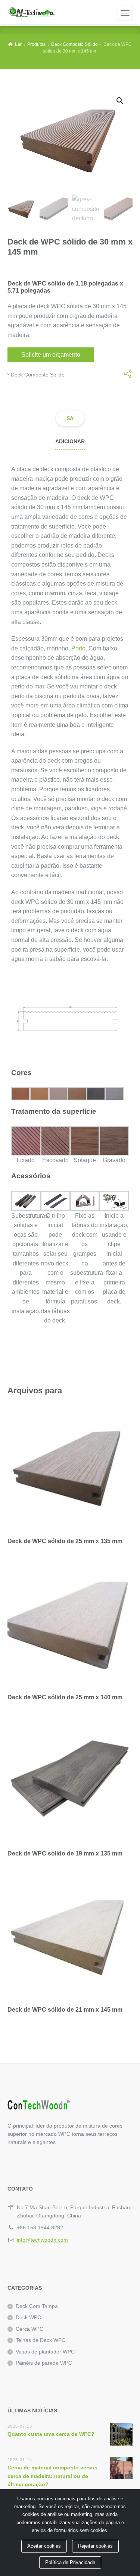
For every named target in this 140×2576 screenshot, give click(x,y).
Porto (78, 648)
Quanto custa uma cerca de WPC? (51, 2434)
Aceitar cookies (44, 2546)
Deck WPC (28, 2317)
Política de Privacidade (70, 2562)
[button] (120, 101)
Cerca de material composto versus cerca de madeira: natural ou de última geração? (52, 2476)
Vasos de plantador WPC (45, 2352)
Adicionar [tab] (70, 441)
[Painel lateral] (125, 13)
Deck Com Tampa (37, 2306)
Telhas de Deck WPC (41, 2340)
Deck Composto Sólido (38, 375)
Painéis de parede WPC (44, 2363)
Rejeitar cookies (95, 2546)
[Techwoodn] (31, 12)
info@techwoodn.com (42, 2240)
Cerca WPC (29, 2329)
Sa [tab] (70, 418)
